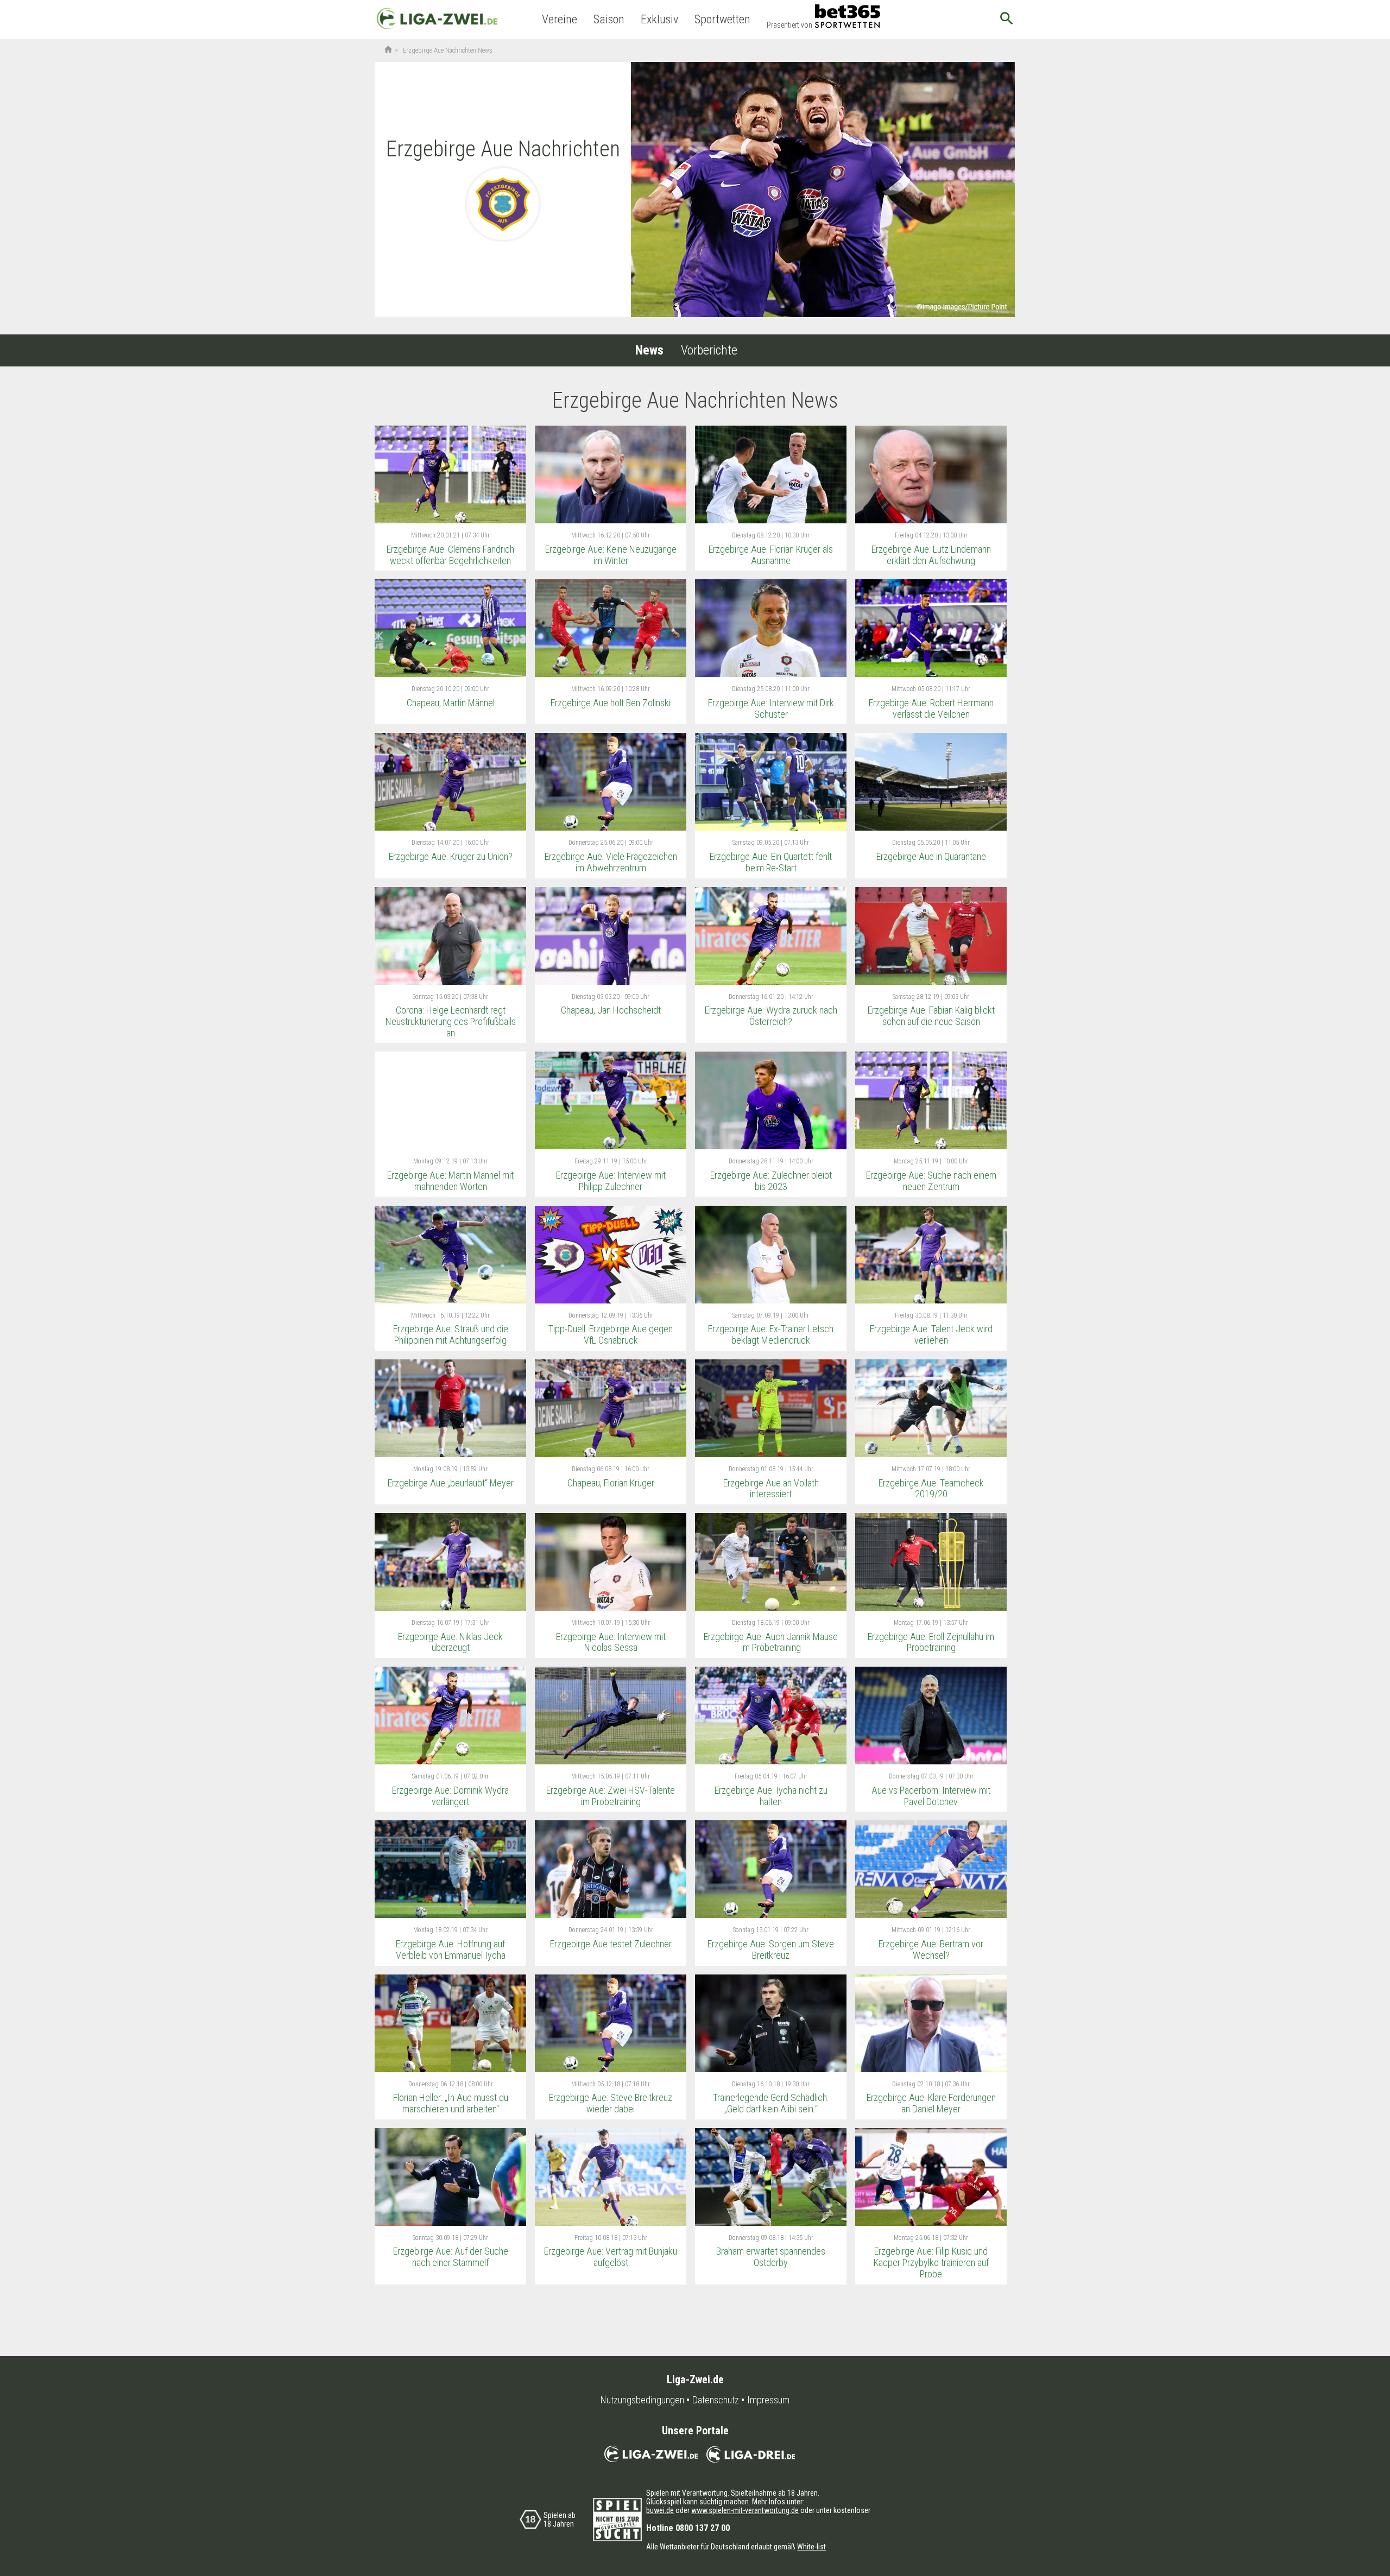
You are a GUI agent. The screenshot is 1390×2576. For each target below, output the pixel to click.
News (649, 350)
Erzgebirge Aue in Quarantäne (931, 856)
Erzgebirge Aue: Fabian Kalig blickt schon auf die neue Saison (931, 1016)
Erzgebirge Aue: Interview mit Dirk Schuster (771, 708)
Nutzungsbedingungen (642, 2400)
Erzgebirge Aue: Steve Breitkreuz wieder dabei (611, 2103)
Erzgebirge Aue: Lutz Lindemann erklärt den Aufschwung (931, 555)
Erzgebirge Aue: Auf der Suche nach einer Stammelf (451, 2257)
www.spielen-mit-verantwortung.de (745, 2510)
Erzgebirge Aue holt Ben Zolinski (611, 703)
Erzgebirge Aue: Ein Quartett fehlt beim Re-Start (771, 862)
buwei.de (660, 2510)
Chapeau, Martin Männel (451, 703)
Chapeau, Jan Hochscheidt (611, 1010)
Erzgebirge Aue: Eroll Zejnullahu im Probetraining (931, 1642)
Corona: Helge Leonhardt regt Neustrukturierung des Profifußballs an (451, 1021)
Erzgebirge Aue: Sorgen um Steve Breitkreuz (771, 1950)
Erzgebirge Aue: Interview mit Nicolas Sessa (611, 1642)
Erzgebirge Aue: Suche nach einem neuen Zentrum (931, 1181)
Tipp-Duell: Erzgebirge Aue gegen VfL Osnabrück (611, 1334)
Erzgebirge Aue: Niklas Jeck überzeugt (450, 1642)
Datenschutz (716, 2400)
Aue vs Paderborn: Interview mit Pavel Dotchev (931, 1796)
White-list (811, 2547)
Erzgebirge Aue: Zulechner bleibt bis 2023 (771, 1181)
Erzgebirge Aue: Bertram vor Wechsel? (931, 1950)
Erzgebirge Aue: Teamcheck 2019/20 (931, 1489)
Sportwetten (722, 19)
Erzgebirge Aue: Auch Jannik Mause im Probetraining (771, 1642)
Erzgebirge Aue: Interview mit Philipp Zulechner (611, 1181)
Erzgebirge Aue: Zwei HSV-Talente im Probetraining (611, 1796)
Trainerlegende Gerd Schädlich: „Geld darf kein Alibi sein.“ (771, 2103)
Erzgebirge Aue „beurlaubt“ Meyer (451, 1483)
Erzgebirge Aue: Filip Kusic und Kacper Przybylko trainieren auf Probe (931, 2262)
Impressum (768, 2400)
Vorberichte (709, 350)
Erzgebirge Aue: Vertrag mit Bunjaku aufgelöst (611, 2257)
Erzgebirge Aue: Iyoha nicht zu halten (771, 1796)
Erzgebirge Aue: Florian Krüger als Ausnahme (771, 555)
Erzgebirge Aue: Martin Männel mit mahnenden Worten (450, 1181)
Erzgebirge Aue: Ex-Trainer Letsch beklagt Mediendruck (771, 1334)
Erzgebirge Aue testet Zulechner (611, 1944)
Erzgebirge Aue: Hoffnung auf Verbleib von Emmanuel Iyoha (451, 1950)
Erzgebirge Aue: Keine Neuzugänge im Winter (611, 555)
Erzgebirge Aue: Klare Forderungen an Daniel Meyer (931, 2103)
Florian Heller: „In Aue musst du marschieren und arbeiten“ (451, 2103)
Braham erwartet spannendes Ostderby (771, 2257)
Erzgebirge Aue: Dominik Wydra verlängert (450, 1796)
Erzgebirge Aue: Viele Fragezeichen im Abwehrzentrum (611, 862)
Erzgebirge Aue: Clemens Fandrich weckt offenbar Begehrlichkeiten (450, 555)
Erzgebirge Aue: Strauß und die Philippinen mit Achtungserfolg (451, 1334)
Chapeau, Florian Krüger (611, 1483)
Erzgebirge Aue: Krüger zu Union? (451, 856)
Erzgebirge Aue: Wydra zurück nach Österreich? (771, 1016)
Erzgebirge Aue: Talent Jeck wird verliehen (931, 1334)
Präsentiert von (789, 25)
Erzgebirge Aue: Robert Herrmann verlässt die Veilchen (931, 708)
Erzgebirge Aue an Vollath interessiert (771, 1489)
